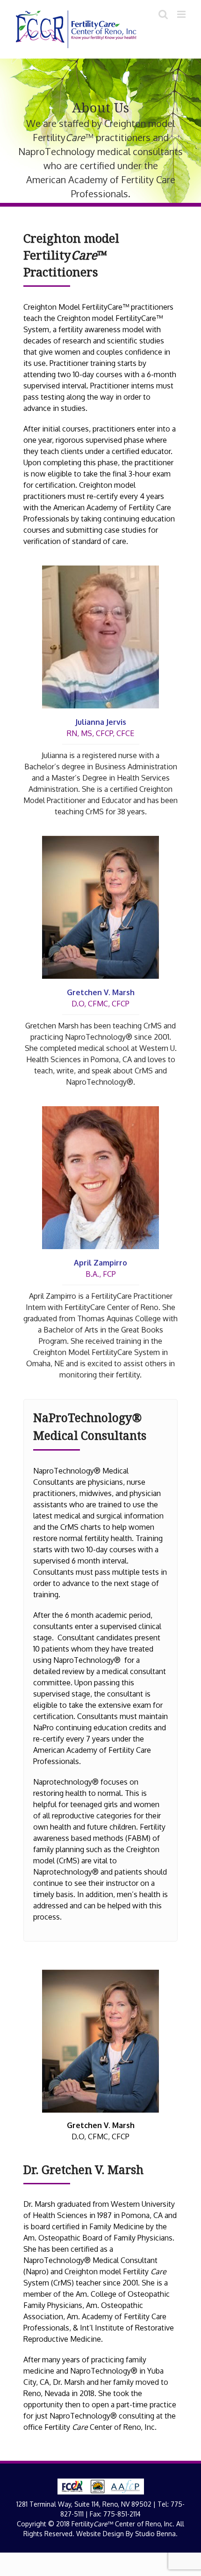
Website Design (100, 2534)
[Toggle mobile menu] (182, 14)
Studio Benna (155, 2534)
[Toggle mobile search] (163, 14)
